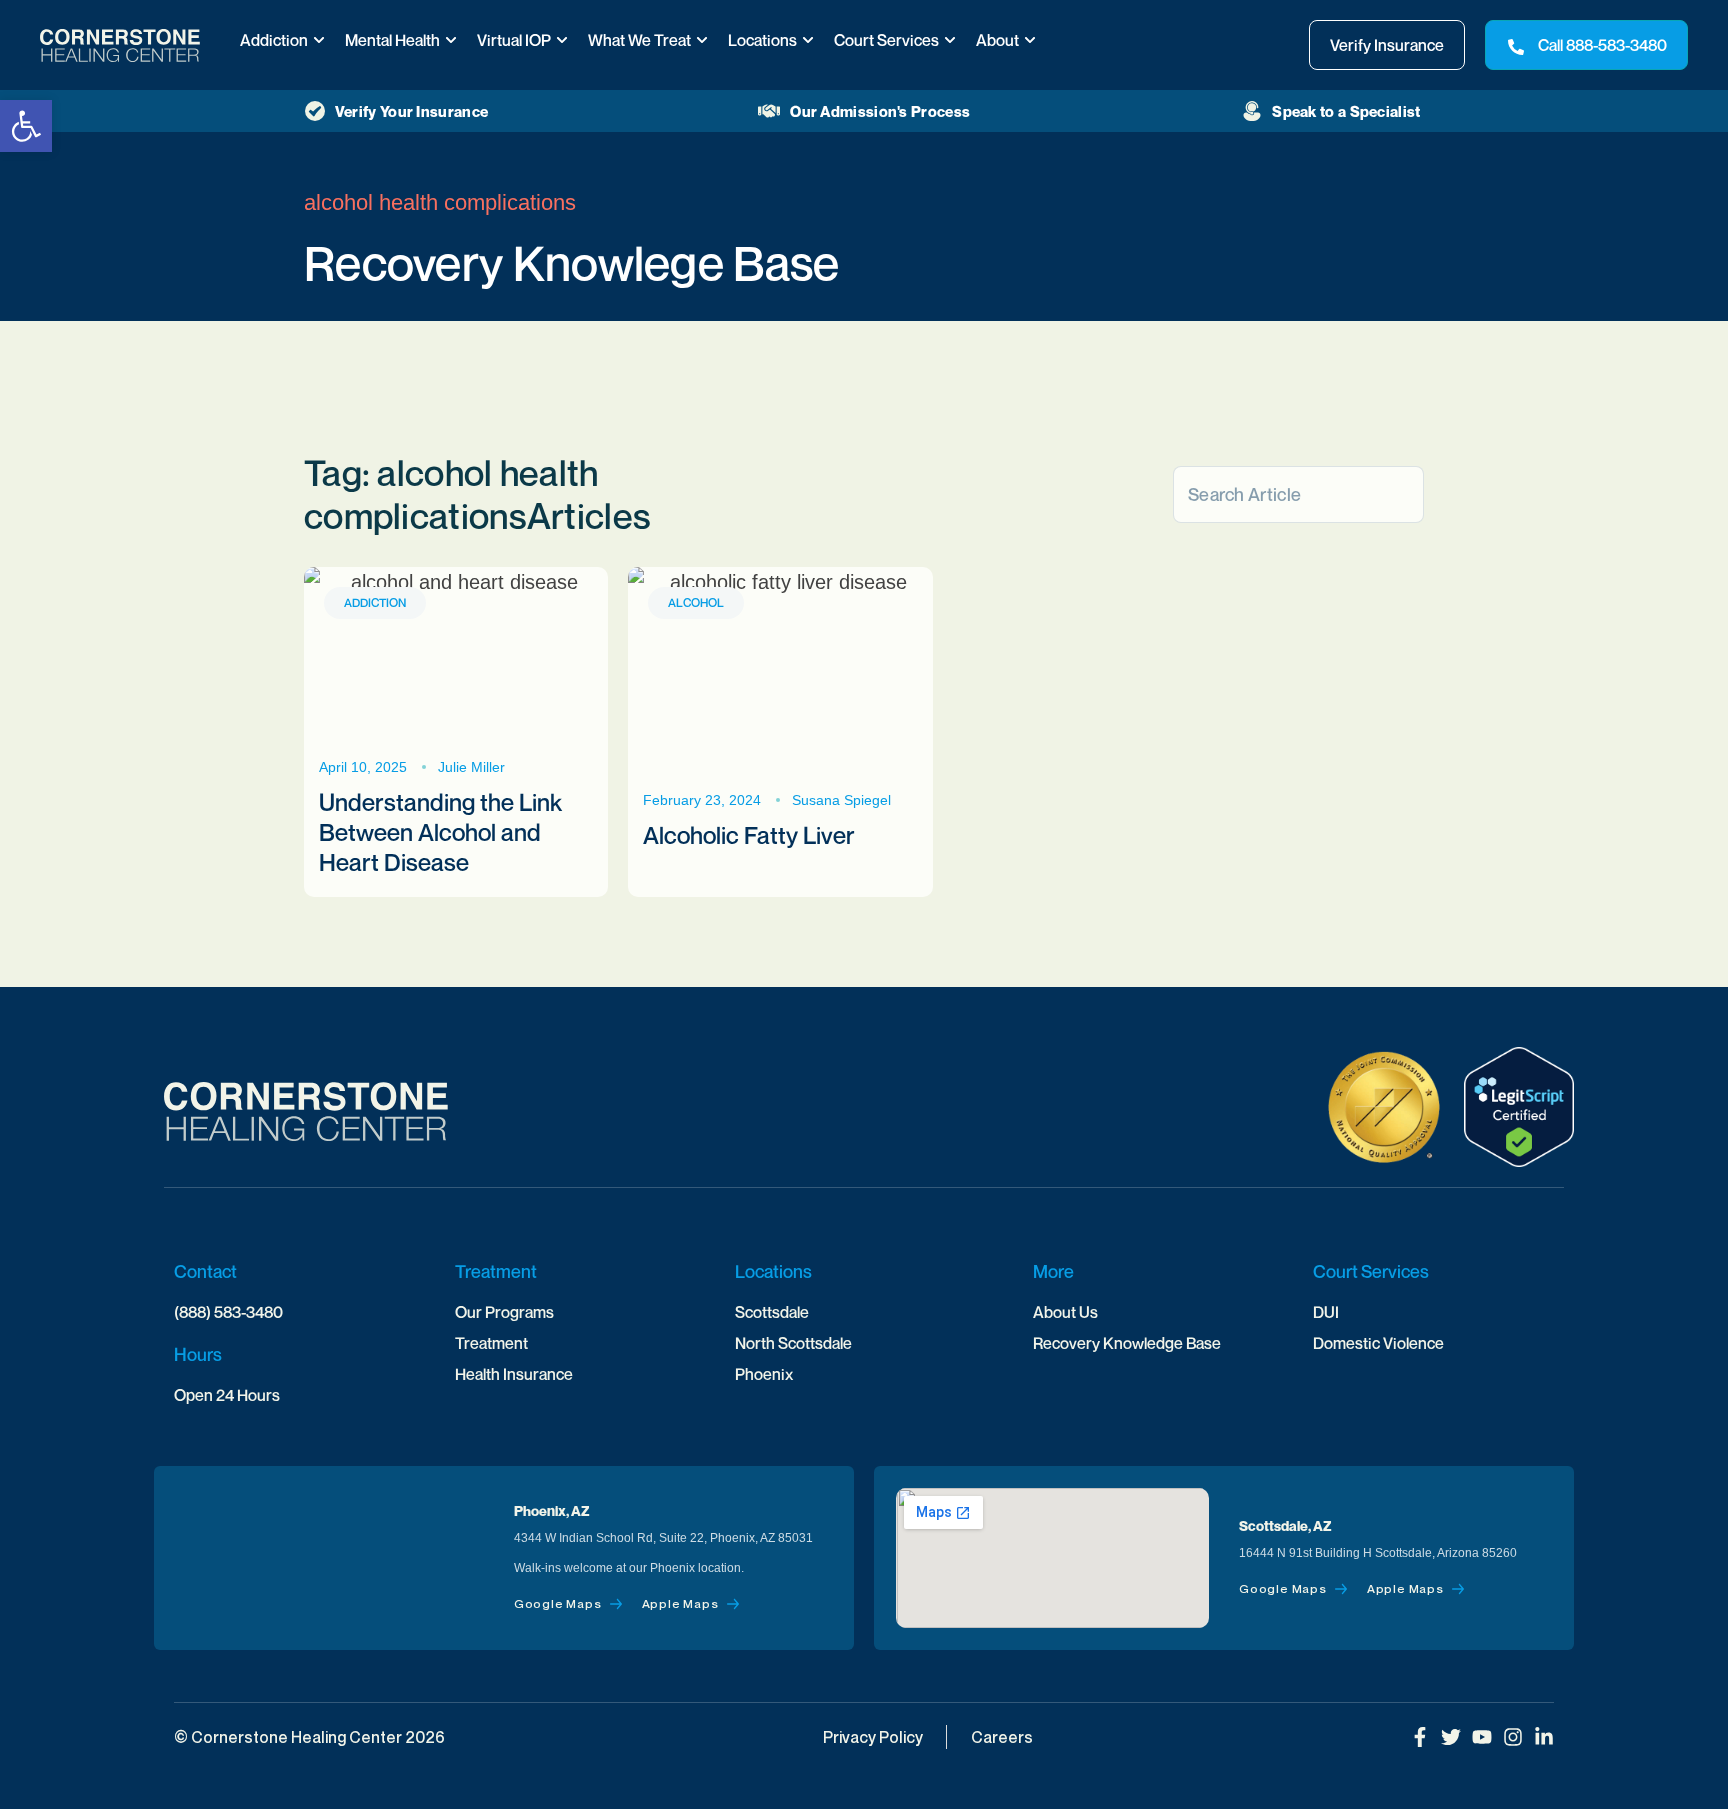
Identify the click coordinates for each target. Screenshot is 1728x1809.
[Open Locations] (808, 40)
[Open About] (1030, 40)
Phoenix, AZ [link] (552, 1510)
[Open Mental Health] (451, 40)
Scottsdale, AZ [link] (1285, 1525)
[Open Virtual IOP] (562, 40)
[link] (26, 126)
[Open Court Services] (950, 40)
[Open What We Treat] (702, 40)
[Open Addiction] (319, 40)
